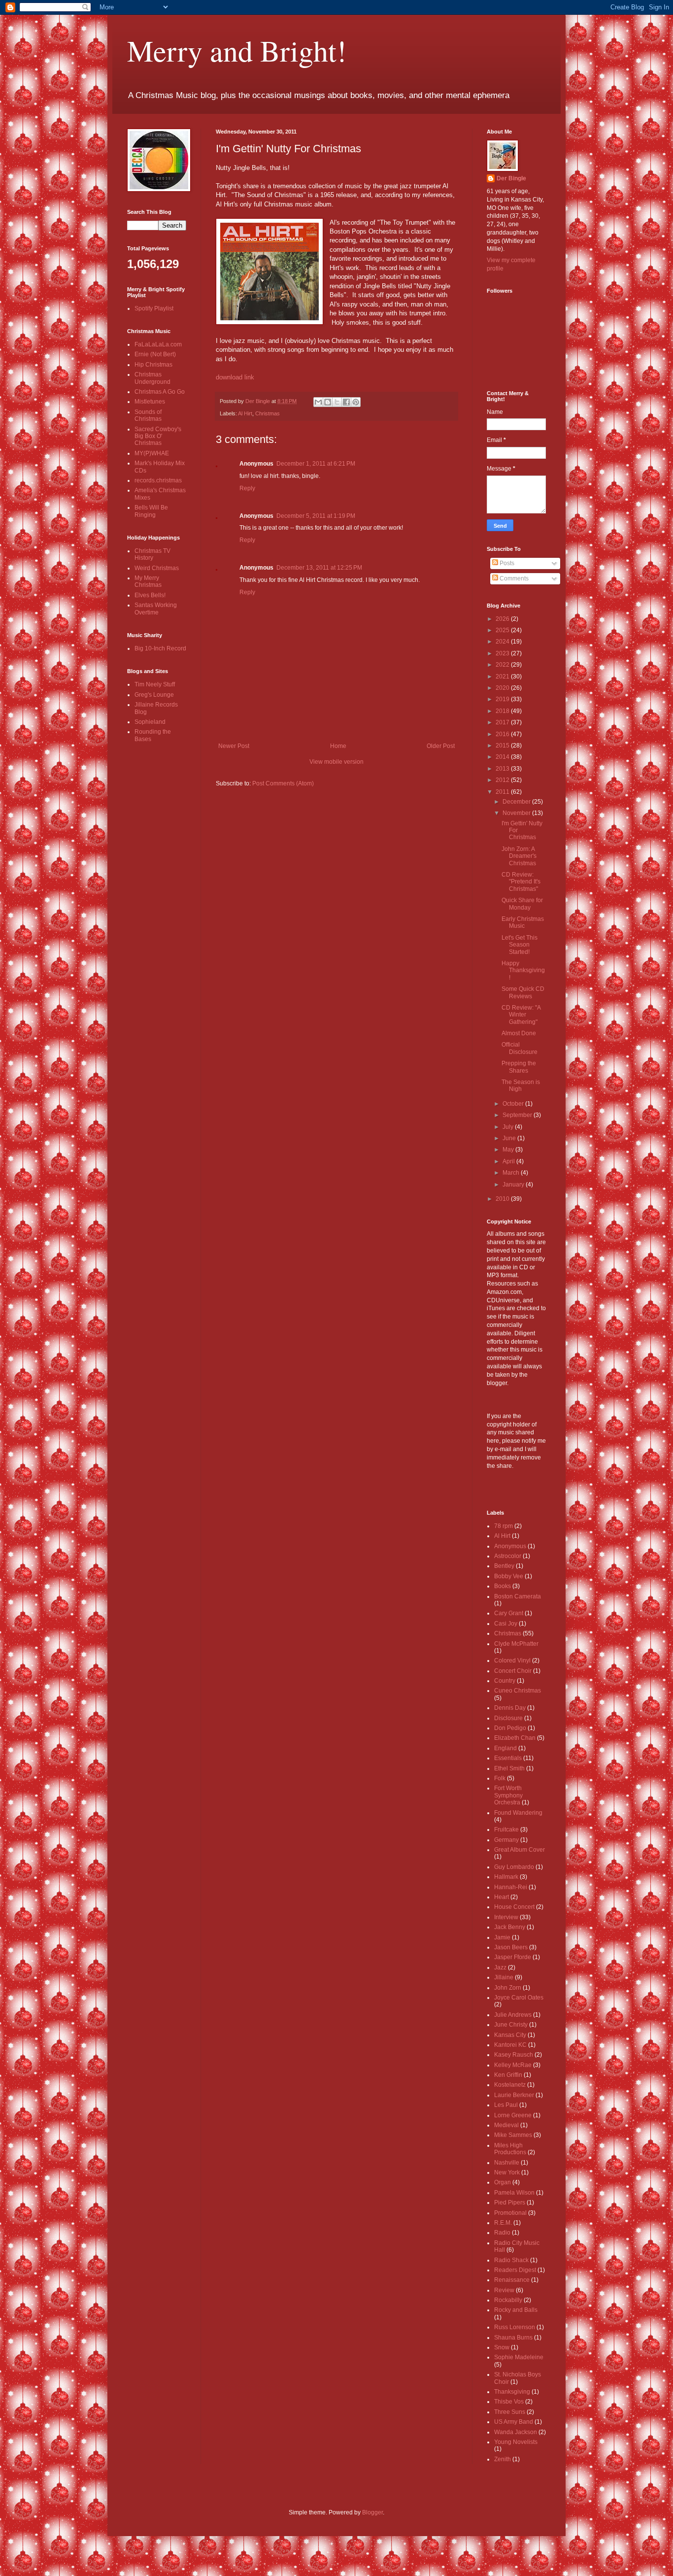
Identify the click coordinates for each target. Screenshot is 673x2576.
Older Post (441, 746)
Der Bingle (511, 178)
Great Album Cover (520, 1850)
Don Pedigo (510, 1728)
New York (507, 2172)
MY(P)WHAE (152, 453)
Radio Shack (511, 2260)
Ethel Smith (509, 1768)
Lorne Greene (513, 2115)
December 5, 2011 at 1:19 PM (316, 516)
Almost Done (519, 1033)
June (510, 1138)
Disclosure (508, 1718)
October (514, 1104)
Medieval (506, 2125)
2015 (503, 746)
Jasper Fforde (513, 1957)
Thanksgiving (512, 2392)
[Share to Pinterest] (356, 402)
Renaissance (512, 2280)
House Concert (514, 1907)
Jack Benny (510, 1927)
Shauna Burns (513, 2338)
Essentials (508, 1758)
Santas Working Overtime (156, 609)
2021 (503, 677)
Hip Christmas (153, 365)
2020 (503, 688)
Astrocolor (508, 1556)
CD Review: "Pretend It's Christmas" (521, 882)
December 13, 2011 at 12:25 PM (319, 568)
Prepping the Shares (519, 1067)
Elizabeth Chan (515, 1738)
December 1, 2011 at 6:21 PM (316, 464)
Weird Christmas (157, 568)
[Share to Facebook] (346, 402)
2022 (503, 665)
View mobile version (336, 762)
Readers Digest (515, 2270)
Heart (502, 1897)
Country (505, 1681)
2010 (503, 1199)
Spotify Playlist (154, 308)
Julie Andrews (513, 2015)
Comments (513, 578)
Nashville (507, 2163)
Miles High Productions (510, 2149)
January (514, 1185)
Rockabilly (508, 2300)
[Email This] (318, 402)
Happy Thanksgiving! (523, 970)
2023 (503, 653)
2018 (503, 711)
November (517, 813)
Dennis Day (510, 1708)
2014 (503, 757)
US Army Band (514, 2422)
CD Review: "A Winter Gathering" (521, 1015)
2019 (503, 699)
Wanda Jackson (516, 2432)
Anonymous (510, 1546)
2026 (503, 619)
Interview (506, 1917)
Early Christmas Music (523, 922)
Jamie (502, 1937)
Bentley (504, 1566)
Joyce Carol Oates (519, 1998)
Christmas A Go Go (160, 392)
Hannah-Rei (511, 1887)
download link (235, 377)
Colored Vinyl (512, 1661)
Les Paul (506, 2105)
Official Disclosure (520, 1048)
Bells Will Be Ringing (151, 511)
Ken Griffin (508, 2075)
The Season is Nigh (521, 1085)
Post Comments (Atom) (283, 783)
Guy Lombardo (514, 1867)
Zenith (503, 2459)
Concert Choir (513, 1671)
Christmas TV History (152, 554)
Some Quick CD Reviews (523, 992)
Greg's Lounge (154, 695)
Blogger (372, 2512)
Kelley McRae (513, 2065)
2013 (503, 769)
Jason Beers (511, 1947)
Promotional (510, 2213)
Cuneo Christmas (518, 1691)
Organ (503, 2182)
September (518, 1115)
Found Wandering (518, 1813)
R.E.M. (503, 2223)
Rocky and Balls (516, 2310)
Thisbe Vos (509, 2402)
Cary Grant (509, 1613)
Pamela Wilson (514, 2193)
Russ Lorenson (515, 2327)
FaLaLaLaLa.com (158, 344)
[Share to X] (337, 402)
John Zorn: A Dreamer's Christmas (519, 856)
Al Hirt (245, 413)
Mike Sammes (513, 2135)
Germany (506, 1840)
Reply (247, 488)
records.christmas (158, 480)
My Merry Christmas (148, 581)
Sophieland (150, 722)
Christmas (268, 413)
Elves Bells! (150, 595)
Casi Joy (506, 1624)
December (517, 802)
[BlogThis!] (328, 402)
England (505, 1748)
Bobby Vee (509, 1576)
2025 (503, 630)
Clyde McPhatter (516, 1644)
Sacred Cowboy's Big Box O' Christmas (158, 436)
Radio (502, 2233)
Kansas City (510, 2035)
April (509, 1161)
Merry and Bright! (237, 50)
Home (338, 746)
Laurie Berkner (514, 2095)
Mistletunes (150, 402)
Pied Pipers (510, 2203)
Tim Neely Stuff (155, 684)
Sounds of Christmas (148, 415)
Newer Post (234, 746)
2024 (503, 642)
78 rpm (504, 1526)
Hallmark (506, 1877)
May (509, 1150)
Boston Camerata (518, 1596)
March (512, 1173)
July (509, 1127)
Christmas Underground (152, 378)
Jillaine (504, 1977)
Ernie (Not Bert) (155, 354)
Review (504, 2290)
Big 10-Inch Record (160, 648)
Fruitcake (506, 1830)
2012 (503, 780)
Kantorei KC (510, 2045)
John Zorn (508, 1988)
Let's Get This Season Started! (520, 945)
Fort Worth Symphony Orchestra (508, 1795)
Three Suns (510, 2412)
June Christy (511, 2025)
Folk (500, 1778)
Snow (502, 2347)
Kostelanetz (510, 2085)
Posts (506, 563)
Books (503, 1586)
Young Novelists (516, 2442)
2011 (503, 792)
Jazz (500, 1967)
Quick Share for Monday (522, 904)
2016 (503, 734)
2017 (503, 722)
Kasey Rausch (514, 2055)
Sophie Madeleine (519, 2357)
